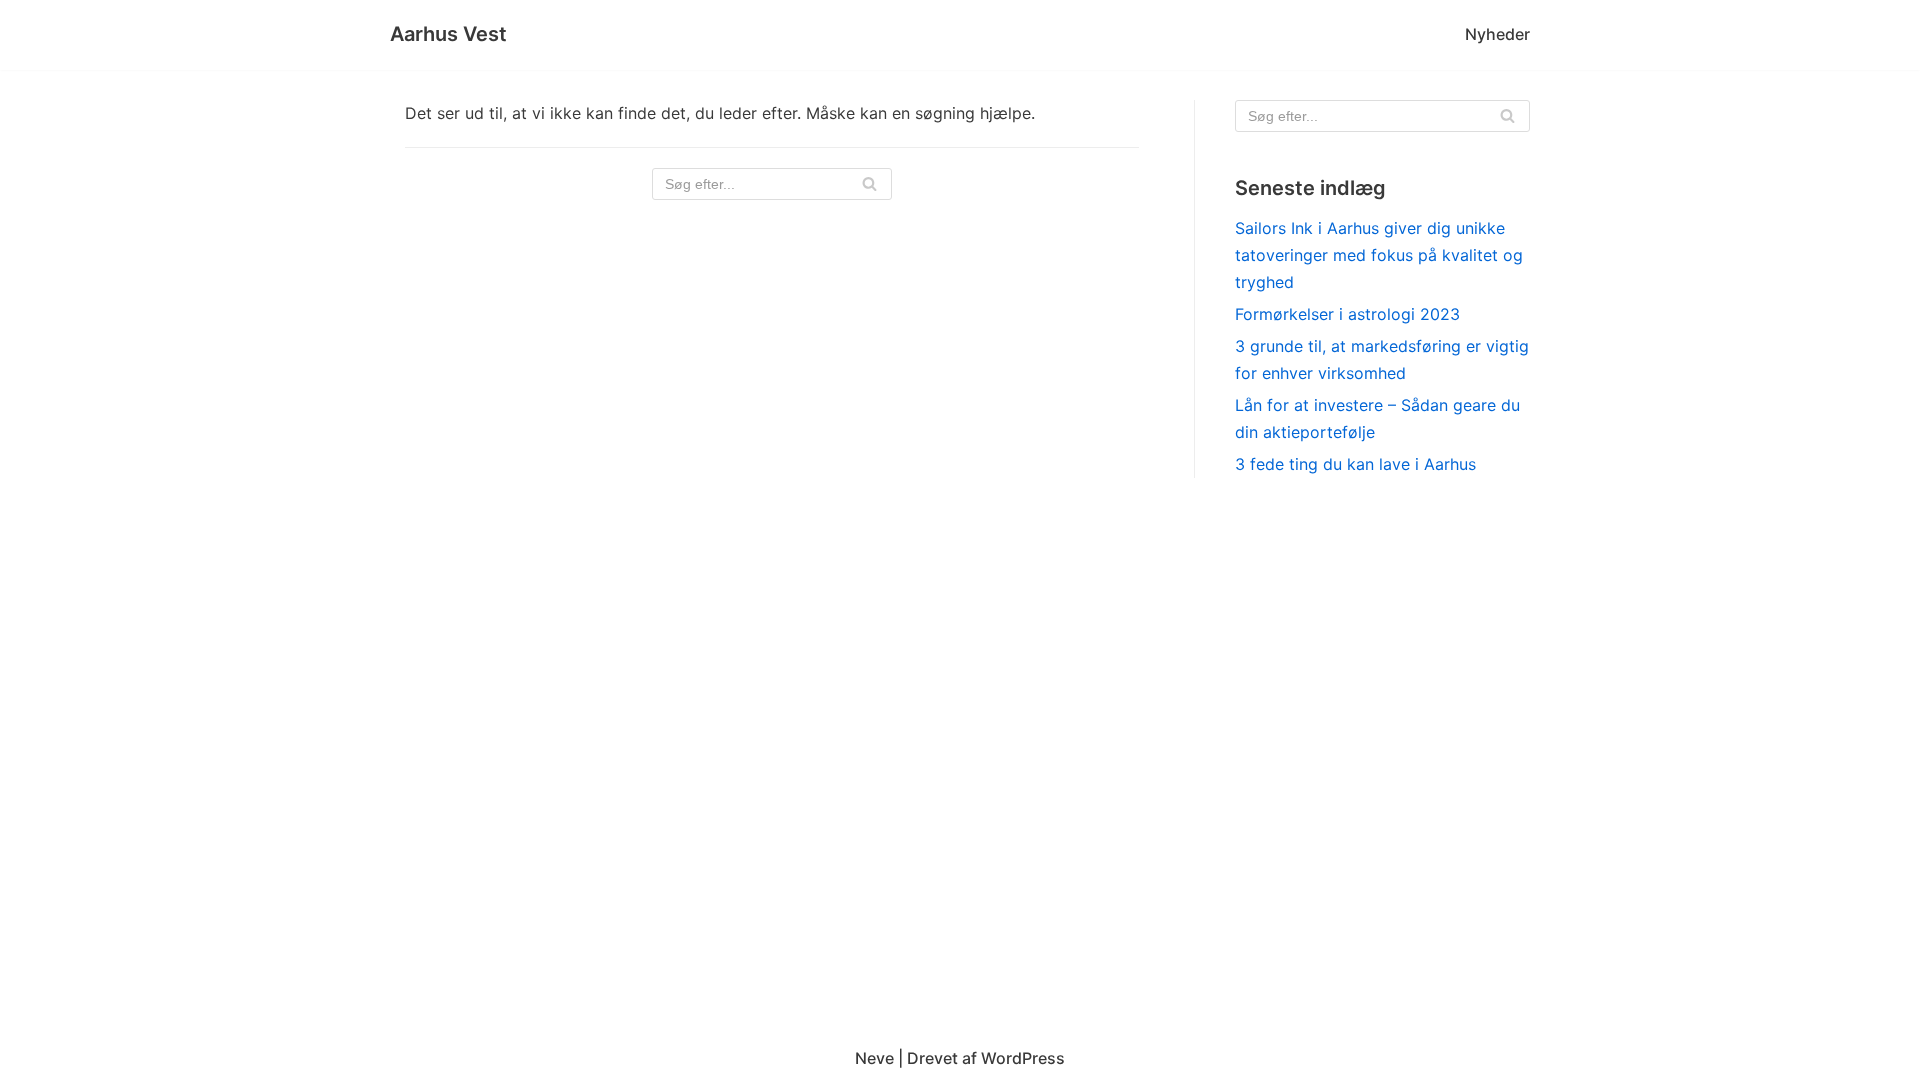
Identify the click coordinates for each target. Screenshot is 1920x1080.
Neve (874, 1058)
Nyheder (1497, 34)
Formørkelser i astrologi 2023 (1347, 314)
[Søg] (869, 184)
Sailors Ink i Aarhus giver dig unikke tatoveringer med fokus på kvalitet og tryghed (1379, 255)
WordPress (1023, 1058)
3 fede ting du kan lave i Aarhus (1355, 464)
